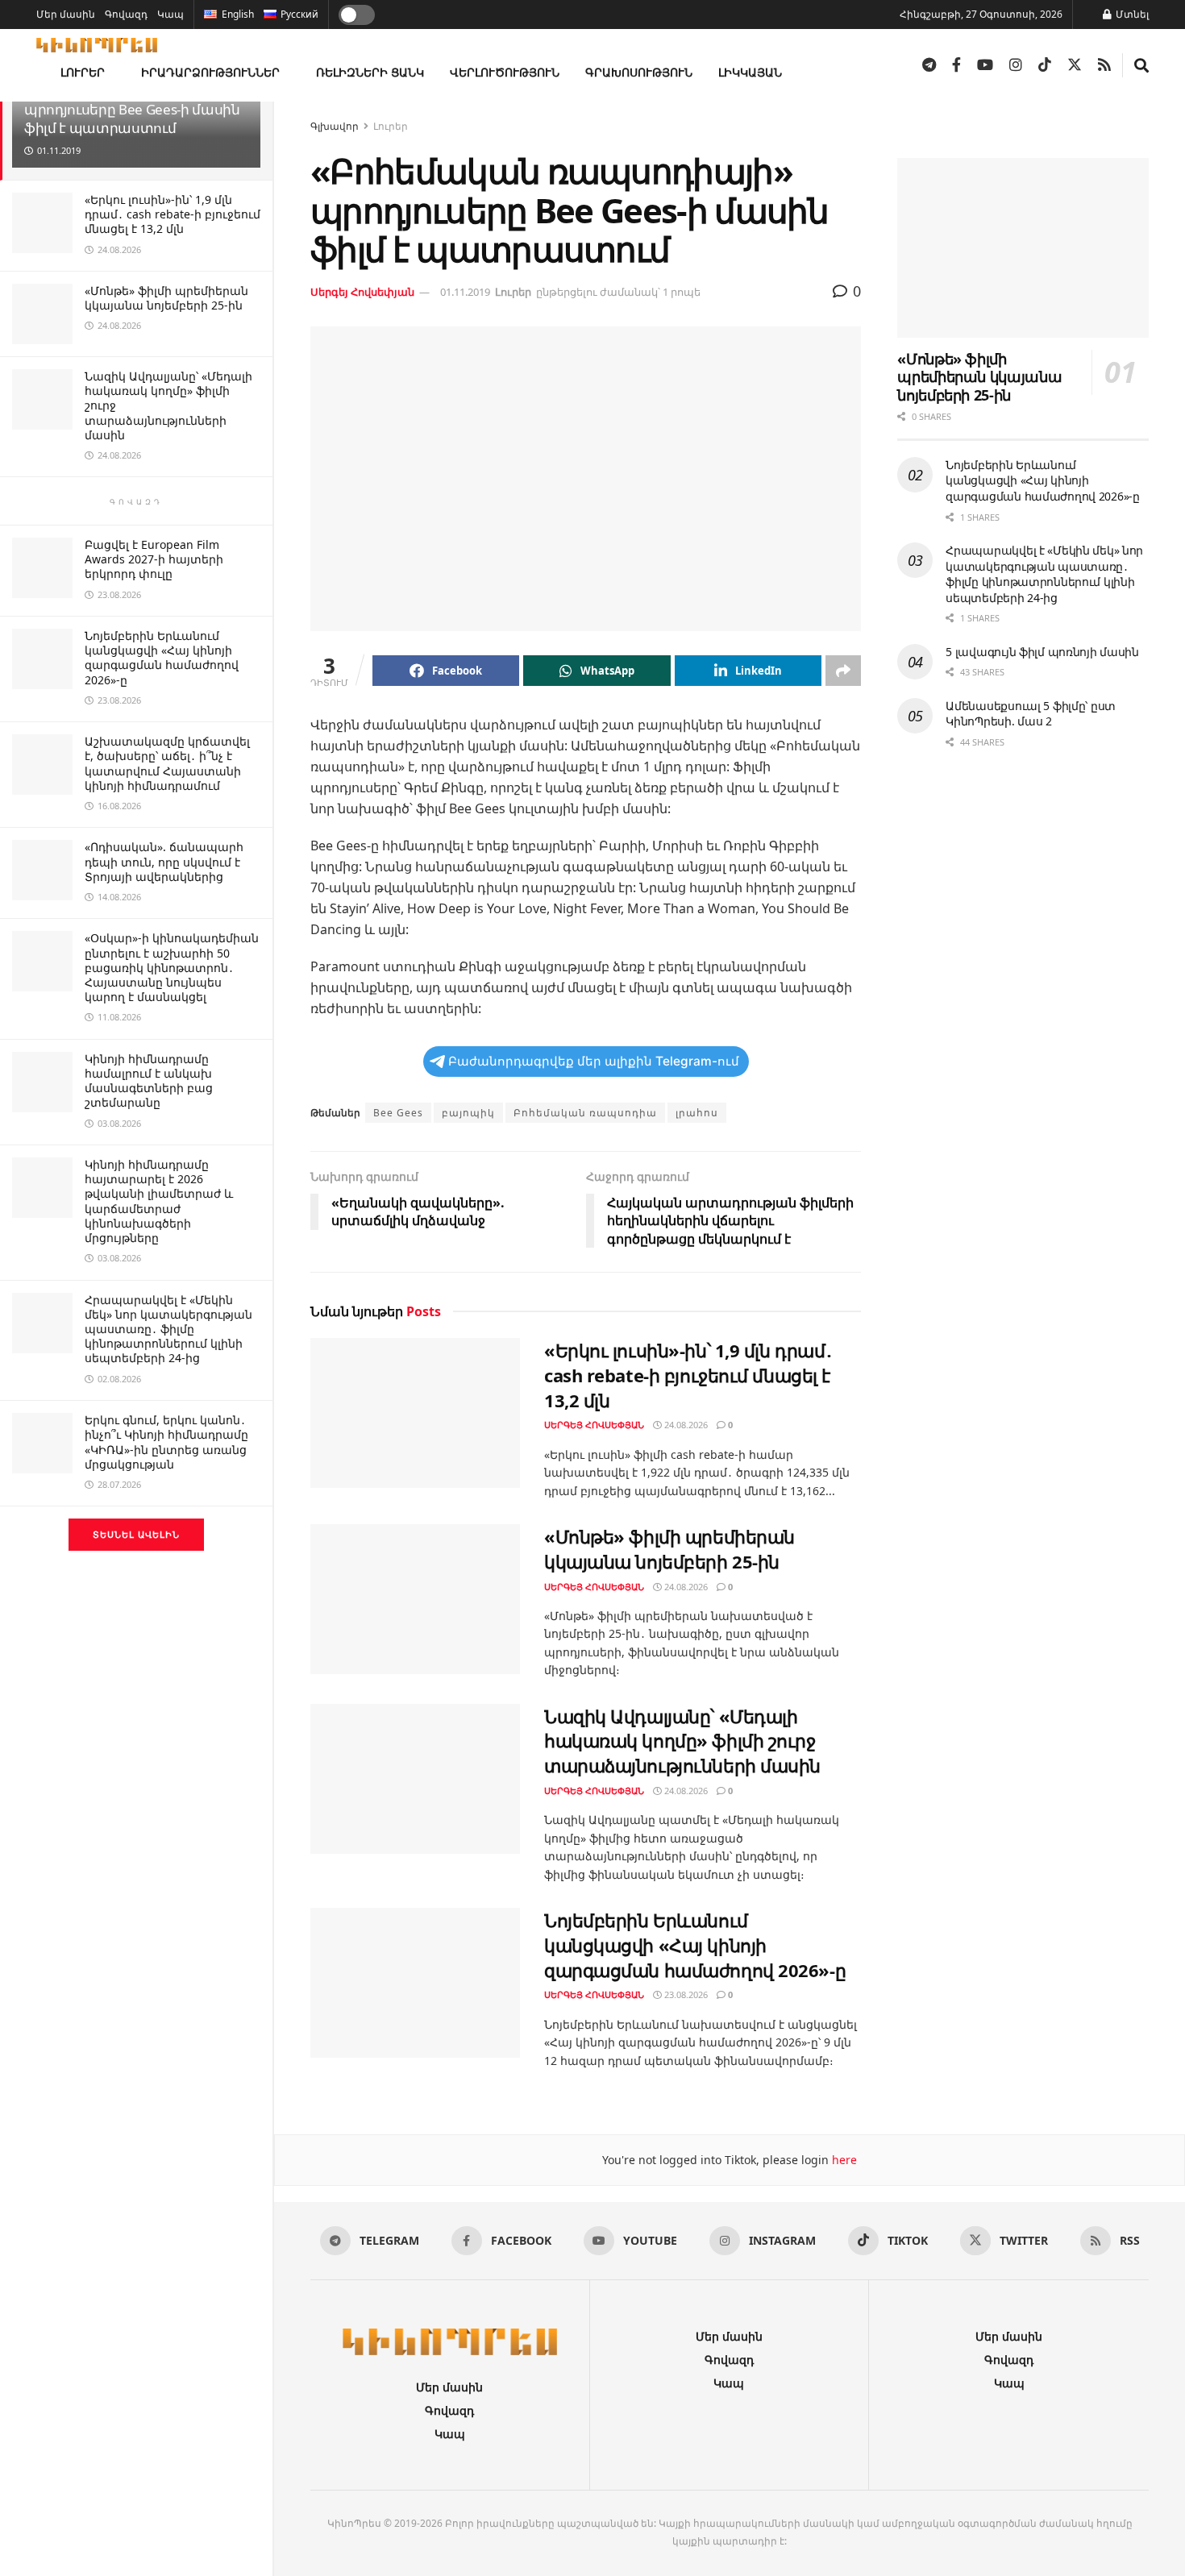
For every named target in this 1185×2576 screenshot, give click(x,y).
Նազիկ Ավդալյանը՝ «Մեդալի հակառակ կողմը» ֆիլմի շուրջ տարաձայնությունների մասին (682, 1741)
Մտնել (1131, 14)
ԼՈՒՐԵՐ (83, 72)
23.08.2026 (685, 1994)
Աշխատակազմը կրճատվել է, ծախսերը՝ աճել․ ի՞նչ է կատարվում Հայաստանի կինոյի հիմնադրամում (167, 763)
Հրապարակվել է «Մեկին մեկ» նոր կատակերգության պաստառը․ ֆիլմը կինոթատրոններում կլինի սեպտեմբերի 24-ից (168, 1329)
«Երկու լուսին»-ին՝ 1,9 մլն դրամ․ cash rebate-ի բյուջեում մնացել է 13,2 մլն (173, 214)
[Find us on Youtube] (985, 65)
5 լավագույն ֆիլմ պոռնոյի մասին (1042, 652)
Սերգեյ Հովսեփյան (362, 292)
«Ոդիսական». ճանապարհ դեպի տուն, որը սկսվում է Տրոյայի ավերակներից (164, 861)
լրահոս (697, 1113)
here (843, 2160)
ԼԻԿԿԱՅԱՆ (750, 72)
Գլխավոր (335, 126)
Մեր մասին (66, 14)
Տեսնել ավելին (136, 1534)
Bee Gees (398, 1113)
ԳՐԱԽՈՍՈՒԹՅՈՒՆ (639, 72)
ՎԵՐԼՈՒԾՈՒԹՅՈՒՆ (505, 72)
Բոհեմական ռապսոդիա (585, 1113)
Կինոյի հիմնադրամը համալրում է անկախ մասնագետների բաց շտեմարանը (149, 1081)
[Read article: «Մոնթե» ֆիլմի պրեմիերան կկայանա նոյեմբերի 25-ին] (415, 1599)
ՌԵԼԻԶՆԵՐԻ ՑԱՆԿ (370, 72)
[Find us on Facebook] (956, 65)
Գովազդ (126, 14)
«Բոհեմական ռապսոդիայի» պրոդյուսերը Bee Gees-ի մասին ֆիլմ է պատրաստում (132, 109)
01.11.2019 (465, 292)
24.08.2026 (685, 1425)
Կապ (170, 14)
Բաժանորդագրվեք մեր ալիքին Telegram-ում (594, 1061)
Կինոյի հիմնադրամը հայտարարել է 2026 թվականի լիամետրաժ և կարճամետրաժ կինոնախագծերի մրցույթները (159, 1201)
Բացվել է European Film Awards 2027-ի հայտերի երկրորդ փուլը (154, 559)
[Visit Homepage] (97, 45)
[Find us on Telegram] (929, 65)
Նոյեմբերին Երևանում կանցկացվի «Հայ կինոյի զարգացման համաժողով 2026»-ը (162, 658)
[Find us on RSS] (1104, 65)
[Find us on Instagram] (1016, 65)
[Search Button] (1141, 65)
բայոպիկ (468, 1113)
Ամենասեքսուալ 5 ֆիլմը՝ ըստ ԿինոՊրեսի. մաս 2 (1031, 714)
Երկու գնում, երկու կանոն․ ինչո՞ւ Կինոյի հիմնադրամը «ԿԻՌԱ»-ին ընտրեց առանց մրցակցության (166, 1442)
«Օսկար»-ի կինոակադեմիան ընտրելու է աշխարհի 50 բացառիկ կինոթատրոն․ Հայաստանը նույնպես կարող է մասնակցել (172, 967)
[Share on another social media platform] (843, 671)
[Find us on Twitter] (1075, 65)
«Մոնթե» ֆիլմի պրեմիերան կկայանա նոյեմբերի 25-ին (166, 298)
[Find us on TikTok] (1045, 65)
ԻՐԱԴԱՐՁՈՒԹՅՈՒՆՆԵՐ (210, 72)
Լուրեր (391, 126)
